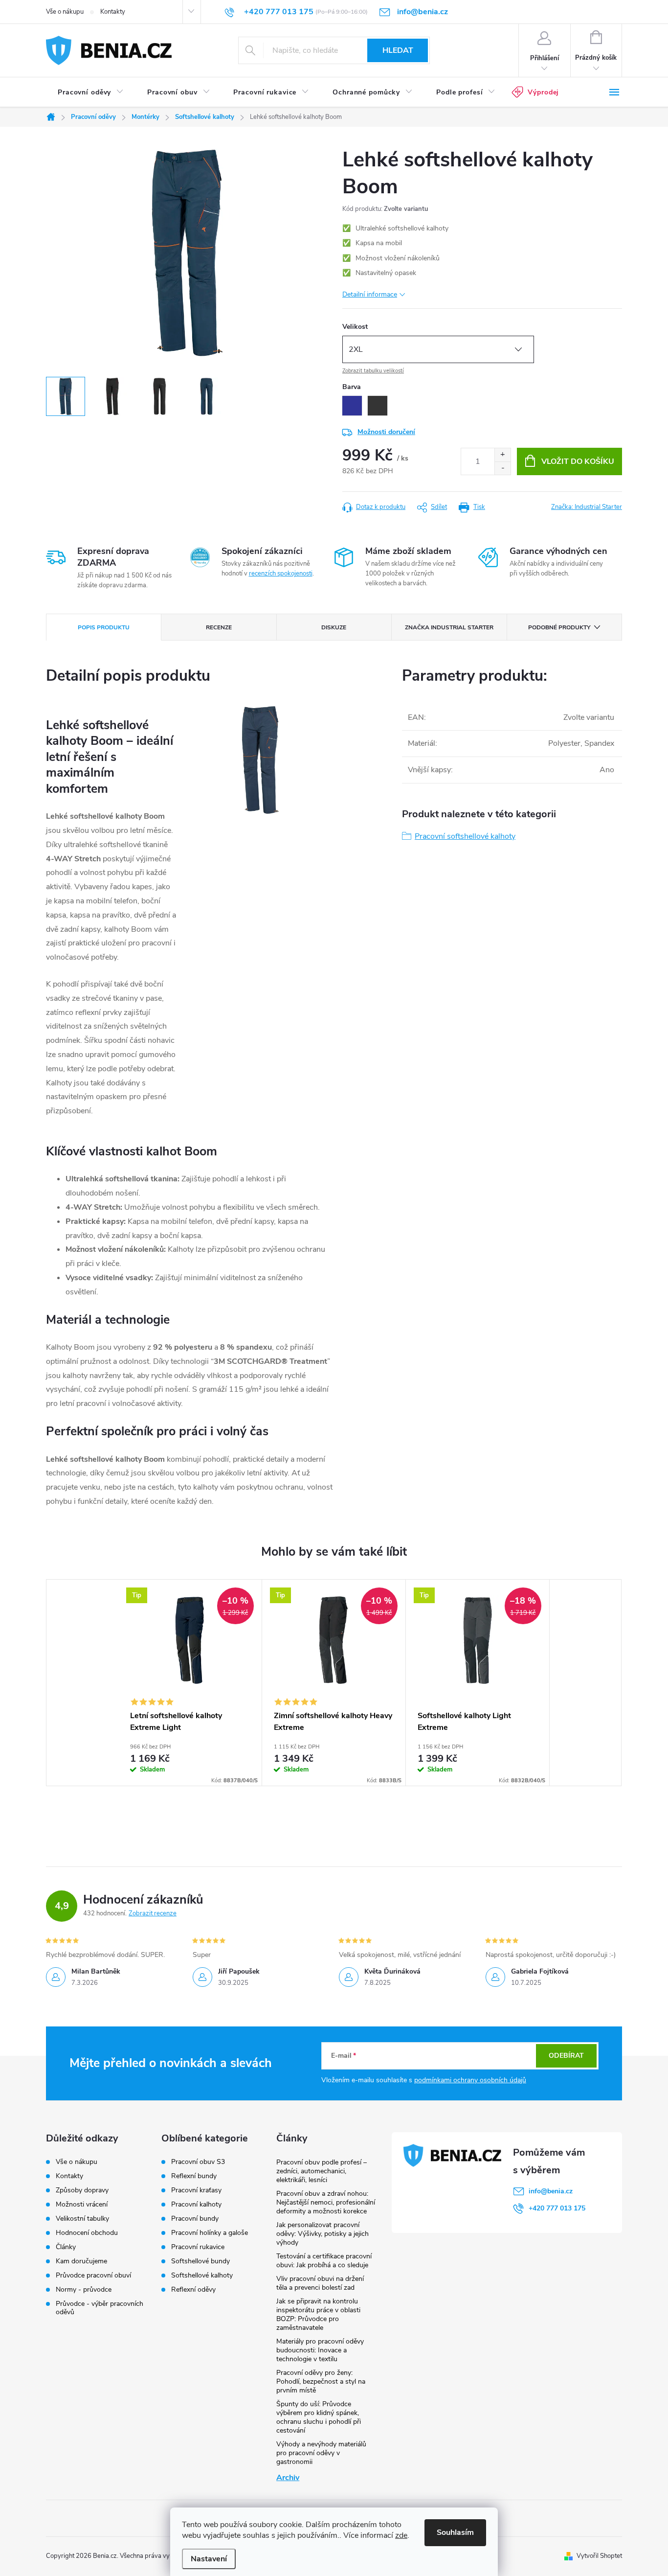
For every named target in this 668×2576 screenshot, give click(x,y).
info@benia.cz (551, 2191)
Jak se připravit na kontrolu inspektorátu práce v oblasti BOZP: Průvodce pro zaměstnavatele (318, 2314)
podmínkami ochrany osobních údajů (470, 2080)
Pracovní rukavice (198, 2247)
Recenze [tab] (219, 627)
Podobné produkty (559, 627)
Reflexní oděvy (193, 2290)
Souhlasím (455, 2532)
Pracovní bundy (195, 2219)
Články (66, 2247)
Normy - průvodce (84, 2289)
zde (401, 2535)
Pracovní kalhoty (196, 2205)
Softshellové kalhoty (202, 2276)
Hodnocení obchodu (87, 2233)
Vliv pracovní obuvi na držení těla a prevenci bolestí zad (320, 2283)
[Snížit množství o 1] (502, 468)
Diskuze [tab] (334, 627)
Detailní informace (370, 294)
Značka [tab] (449, 627)
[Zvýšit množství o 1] (502, 455)
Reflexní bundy (194, 2176)
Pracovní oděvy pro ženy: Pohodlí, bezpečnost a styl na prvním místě (321, 2381)
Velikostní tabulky (82, 2219)
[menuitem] (91, 92)
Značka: (587, 507)
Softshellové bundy (200, 2261)
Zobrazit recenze (153, 1913)
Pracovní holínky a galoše (210, 2233)
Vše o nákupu (65, 12)
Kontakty (113, 12)
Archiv (288, 2478)
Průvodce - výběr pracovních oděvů (100, 2308)
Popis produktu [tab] (104, 627)
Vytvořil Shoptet (599, 2556)
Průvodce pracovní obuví (93, 2275)
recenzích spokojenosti (281, 574)
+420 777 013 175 (557, 2208)
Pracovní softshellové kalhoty (465, 836)
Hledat (398, 50)
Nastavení (209, 2559)
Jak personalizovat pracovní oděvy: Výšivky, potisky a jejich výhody (323, 2234)
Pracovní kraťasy (196, 2190)
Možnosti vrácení (82, 2204)
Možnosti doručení (386, 432)
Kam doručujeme (81, 2261)
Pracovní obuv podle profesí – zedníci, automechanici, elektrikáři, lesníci (322, 2171)
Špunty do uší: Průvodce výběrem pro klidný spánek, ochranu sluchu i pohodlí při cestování (319, 2417)
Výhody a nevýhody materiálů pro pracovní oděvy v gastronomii (321, 2453)
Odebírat (566, 2056)
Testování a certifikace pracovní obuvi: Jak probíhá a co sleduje (324, 2261)
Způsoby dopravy (82, 2190)
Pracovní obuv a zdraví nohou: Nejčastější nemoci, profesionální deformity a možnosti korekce (326, 2202)
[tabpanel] (190, 1683)
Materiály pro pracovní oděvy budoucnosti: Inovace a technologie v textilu (320, 2350)
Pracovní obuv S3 (198, 2162)
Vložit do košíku (578, 461)
